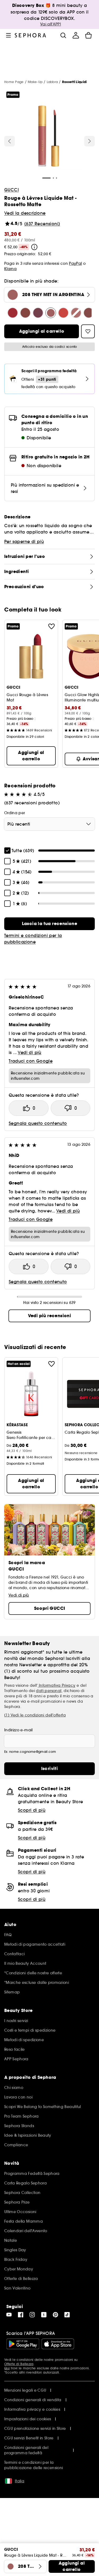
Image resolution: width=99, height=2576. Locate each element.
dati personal (49, 1691)
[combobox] (49, 824)
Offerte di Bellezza (19, 2364)
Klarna (10, 269)
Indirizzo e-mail (18, 1730)
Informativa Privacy (57, 1685)
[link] (49, 924)
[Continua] (89, 141)
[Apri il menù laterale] (8, 35)
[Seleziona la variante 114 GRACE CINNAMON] (76, 313)
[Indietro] (10, 141)
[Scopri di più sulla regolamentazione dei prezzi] (34, 247)
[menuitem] (76, 35)
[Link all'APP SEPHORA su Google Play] (23, 2344)
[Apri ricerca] (63, 35)
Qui (7, 2368)
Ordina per (15, 813)
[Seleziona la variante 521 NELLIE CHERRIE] (25, 313)
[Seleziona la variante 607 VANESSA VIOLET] (38, 313)
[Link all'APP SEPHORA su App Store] (58, 2344)
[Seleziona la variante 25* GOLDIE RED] (13, 313)
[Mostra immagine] (49, 137)
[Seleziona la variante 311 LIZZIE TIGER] (63, 313)
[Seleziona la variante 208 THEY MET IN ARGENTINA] (51, 313)
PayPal (75, 263)
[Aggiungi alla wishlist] (51, 626)
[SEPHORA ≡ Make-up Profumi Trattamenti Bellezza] (30, 35)
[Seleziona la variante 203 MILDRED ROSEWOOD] (89, 313)
